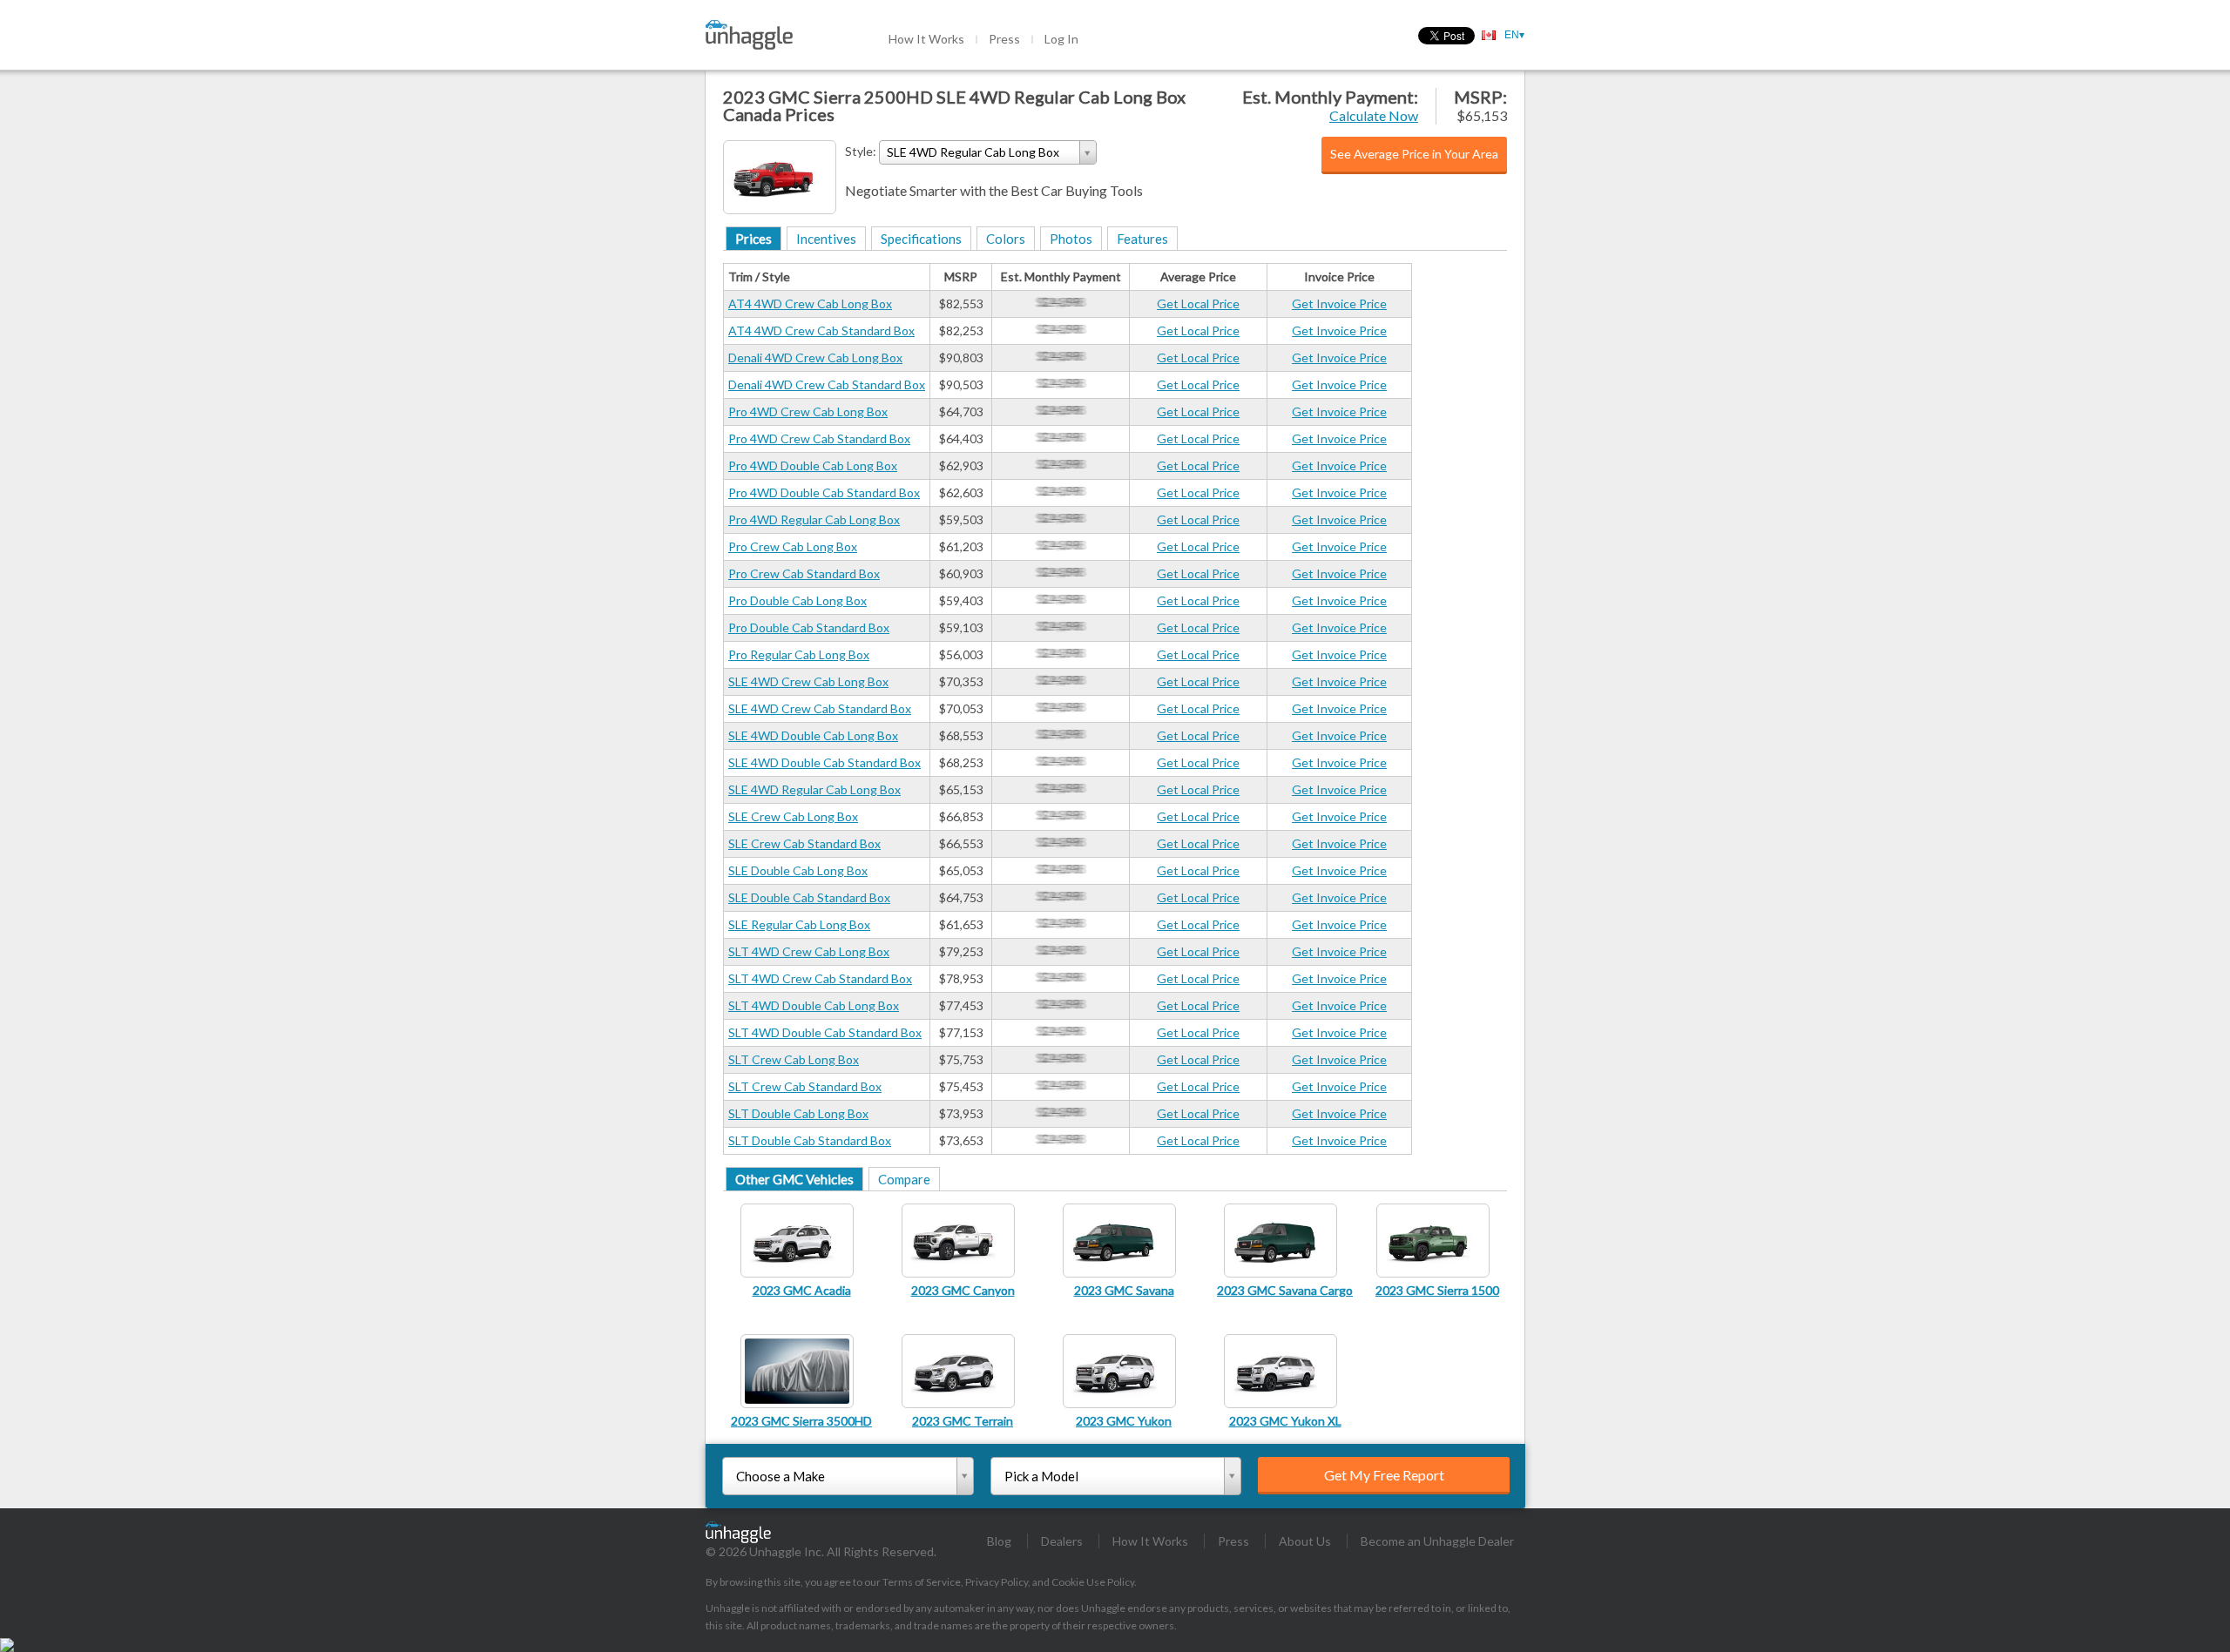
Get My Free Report (1384, 1475)
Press (1004, 39)
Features (1142, 239)
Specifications (921, 239)
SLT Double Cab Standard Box (810, 1140)
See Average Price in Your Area (1414, 154)
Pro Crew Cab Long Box (793, 546)
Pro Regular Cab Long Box (799, 654)
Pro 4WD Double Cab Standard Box (824, 492)
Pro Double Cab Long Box (797, 600)
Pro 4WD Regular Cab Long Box (814, 519)
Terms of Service (922, 1582)
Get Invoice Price (1339, 303)
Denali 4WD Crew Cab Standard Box (827, 384)
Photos (1071, 239)
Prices (753, 239)
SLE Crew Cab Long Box (793, 816)
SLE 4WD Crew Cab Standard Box (820, 708)
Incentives (826, 239)
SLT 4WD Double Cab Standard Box (825, 1032)
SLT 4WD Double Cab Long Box (814, 1005)
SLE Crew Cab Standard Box (804, 843)
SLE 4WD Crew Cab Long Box (808, 681)
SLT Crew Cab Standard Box (805, 1086)
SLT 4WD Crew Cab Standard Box (820, 978)
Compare (904, 1179)
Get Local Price (1198, 303)
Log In (1061, 39)
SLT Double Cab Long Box (798, 1113)
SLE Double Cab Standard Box (809, 897)
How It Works (926, 39)
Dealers (1062, 1541)
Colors (1006, 239)
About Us (1305, 1541)
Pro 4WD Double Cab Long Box (813, 465)
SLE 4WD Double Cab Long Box (813, 735)
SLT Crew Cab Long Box (794, 1059)
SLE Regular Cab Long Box (799, 924)
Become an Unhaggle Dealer (1437, 1541)
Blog (999, 1541)
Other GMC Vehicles (794, 1179)
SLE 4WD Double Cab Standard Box (824, 762)
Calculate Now (1374, 115)
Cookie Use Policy (1093, 1582)
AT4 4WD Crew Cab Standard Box (821, 330)
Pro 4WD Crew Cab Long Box (808, 411)
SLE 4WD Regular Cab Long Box (814, 789)
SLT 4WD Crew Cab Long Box (809, 951)
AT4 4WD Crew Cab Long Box (810, 303)
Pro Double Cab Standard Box (809, 627)
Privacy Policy (997, 1582)
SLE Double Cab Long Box (798, 870)
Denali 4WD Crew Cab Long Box (815, 357)
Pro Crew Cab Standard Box (804, 573)
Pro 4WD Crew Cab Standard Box (819, 438)
